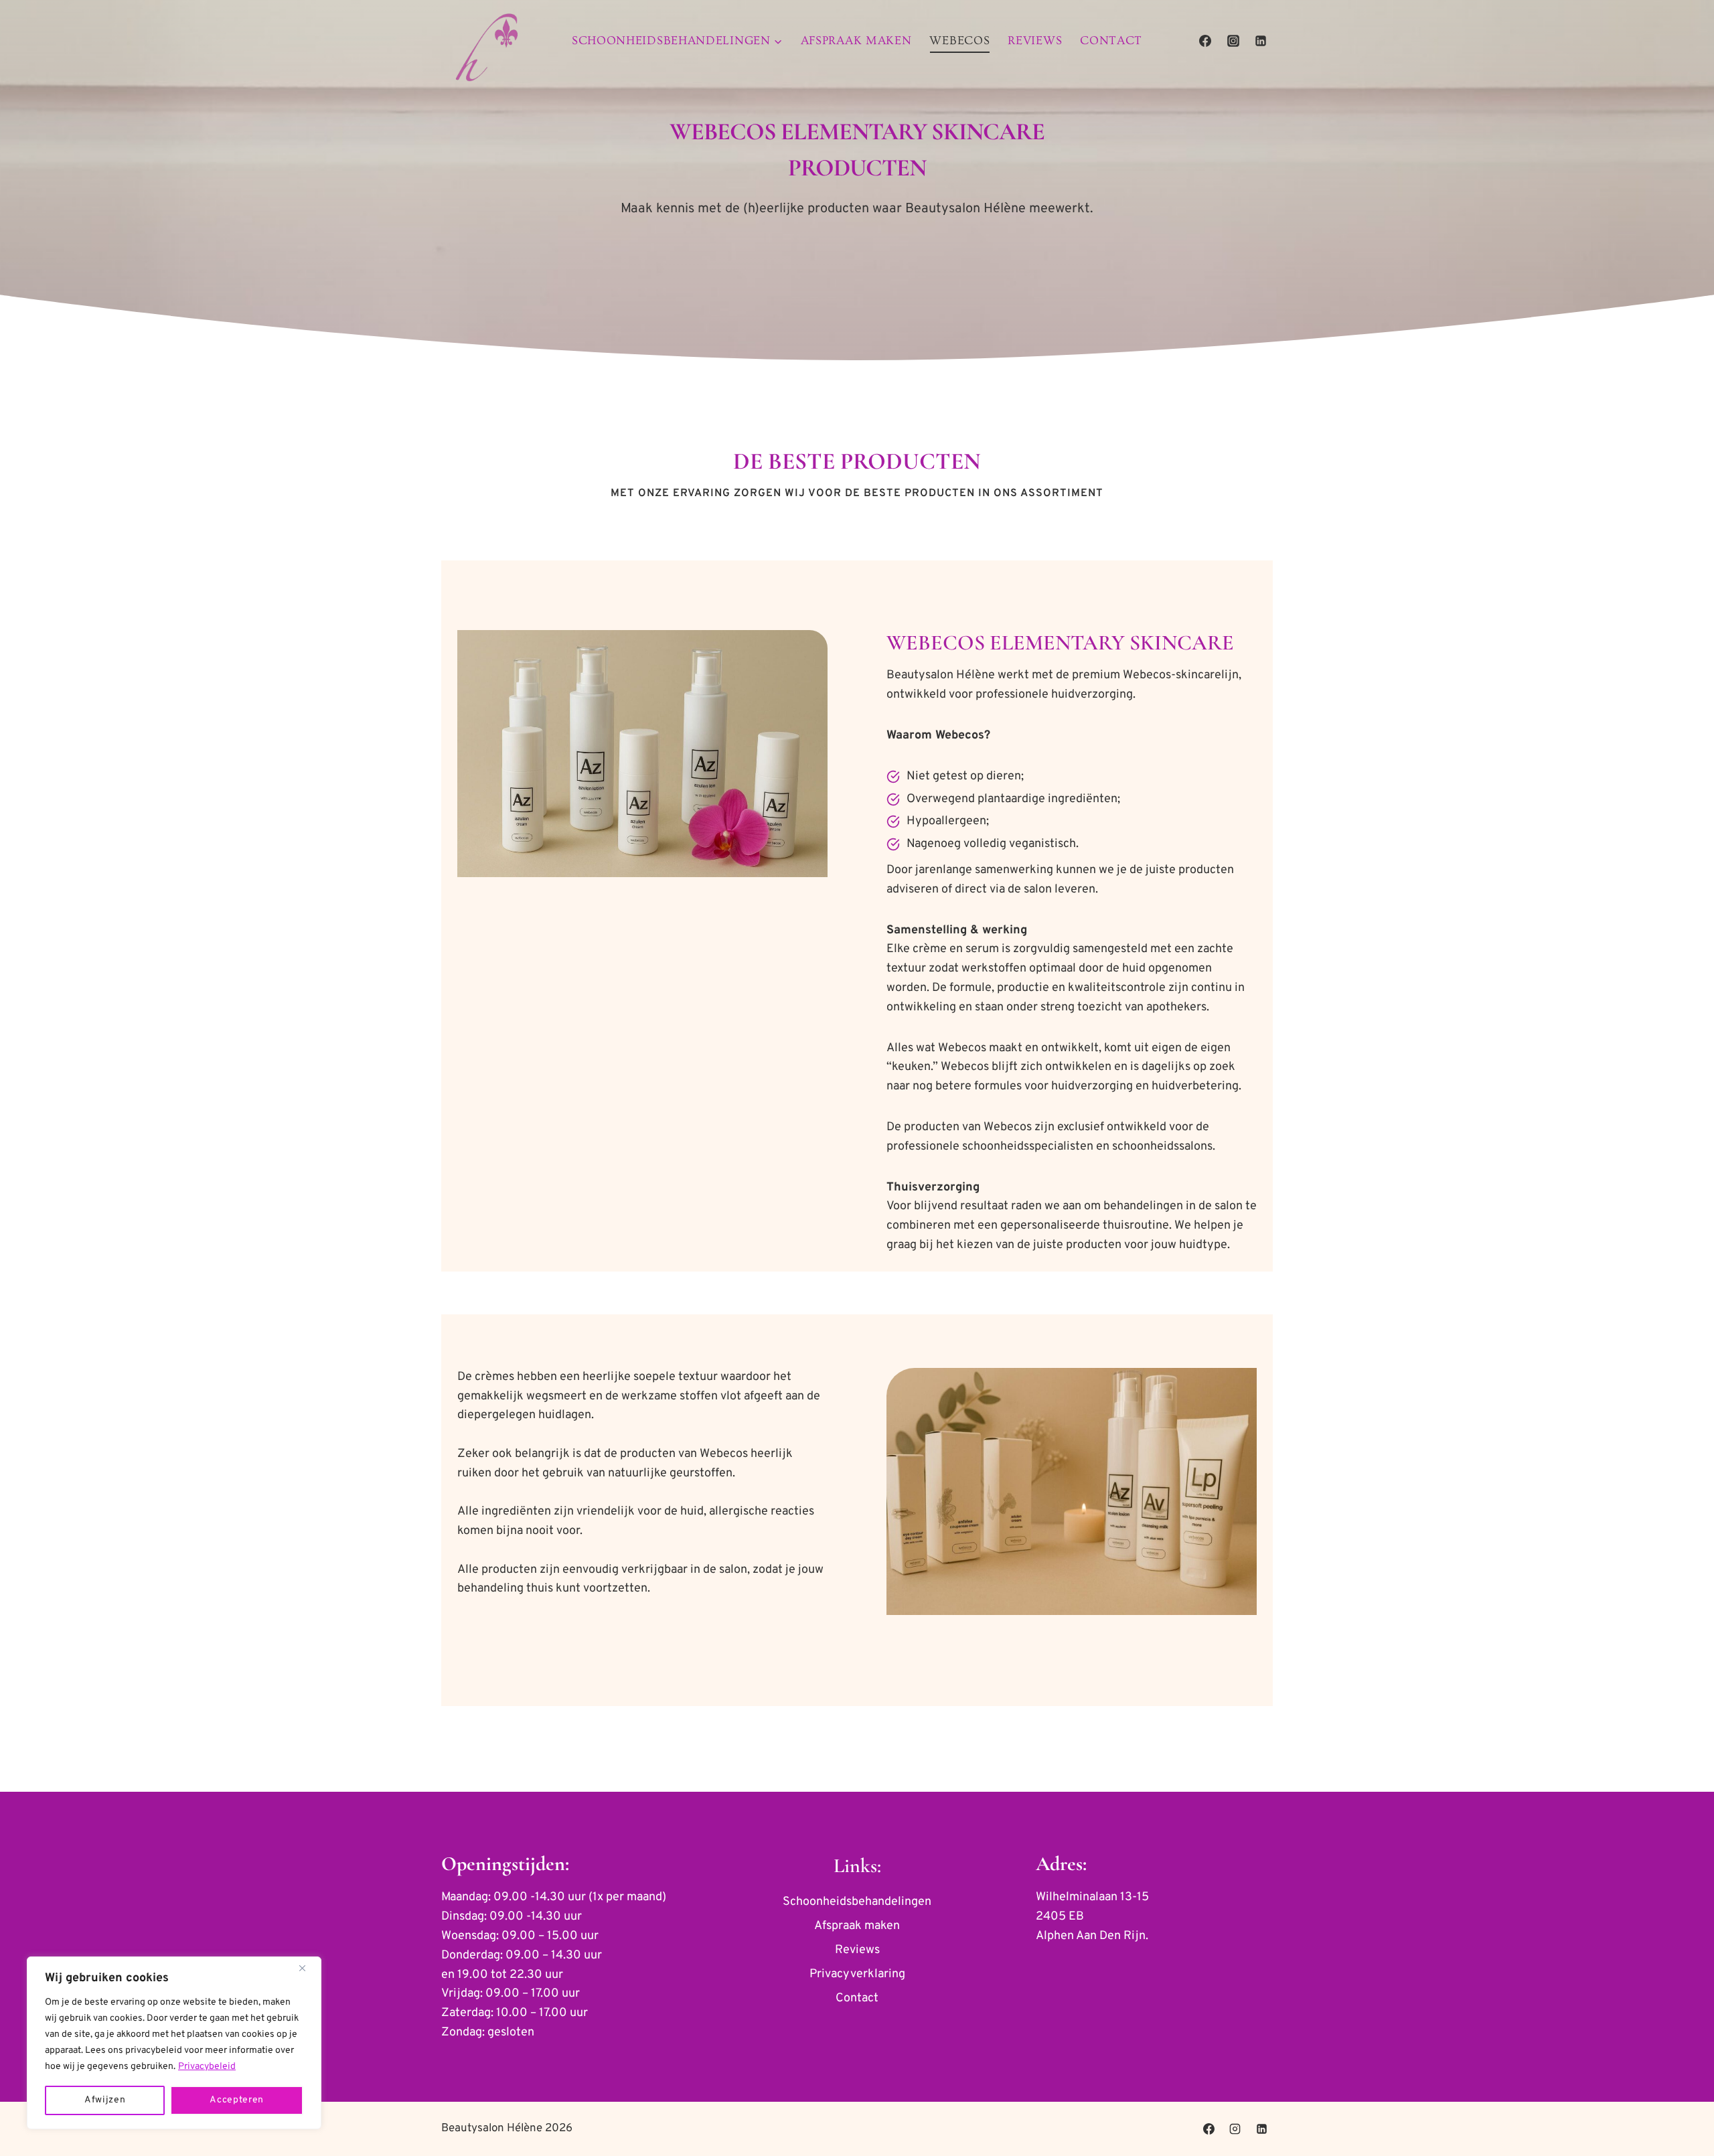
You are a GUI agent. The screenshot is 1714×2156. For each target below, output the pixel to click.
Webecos (959, 41)
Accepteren (237, 2100)
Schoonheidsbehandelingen (857, 1902)
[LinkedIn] (1261, 41)
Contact (1111, 41)
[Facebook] (1205, 41)
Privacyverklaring (857, 1974)
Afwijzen (105, 2100)
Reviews (1035, 41)
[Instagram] (1233, 41)
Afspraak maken (856, 41)
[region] (174, 2043)
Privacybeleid (207, 2067)
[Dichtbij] (307, 1968)
